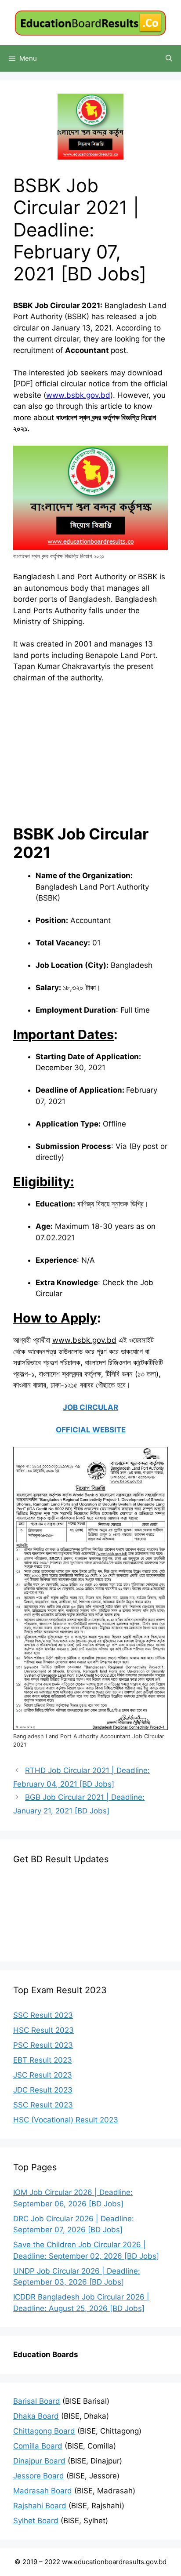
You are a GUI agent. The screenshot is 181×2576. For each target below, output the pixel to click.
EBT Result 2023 (43, 2060)
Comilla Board (38, 2446)
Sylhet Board (36, 2521)
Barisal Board (37, 2401)
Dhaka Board (36, 2416)
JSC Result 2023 (43, 2075)
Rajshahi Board (40, 2506)
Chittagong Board (44, 2431)
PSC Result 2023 (43, 2045)
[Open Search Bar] (169, 58)
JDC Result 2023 (43, 2090)
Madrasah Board (43, 2491)
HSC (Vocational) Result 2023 (66, 2120)
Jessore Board (39, 2476)
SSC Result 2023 (43, 2015)
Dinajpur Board (39, 2461)
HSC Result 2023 (43, 2030)
